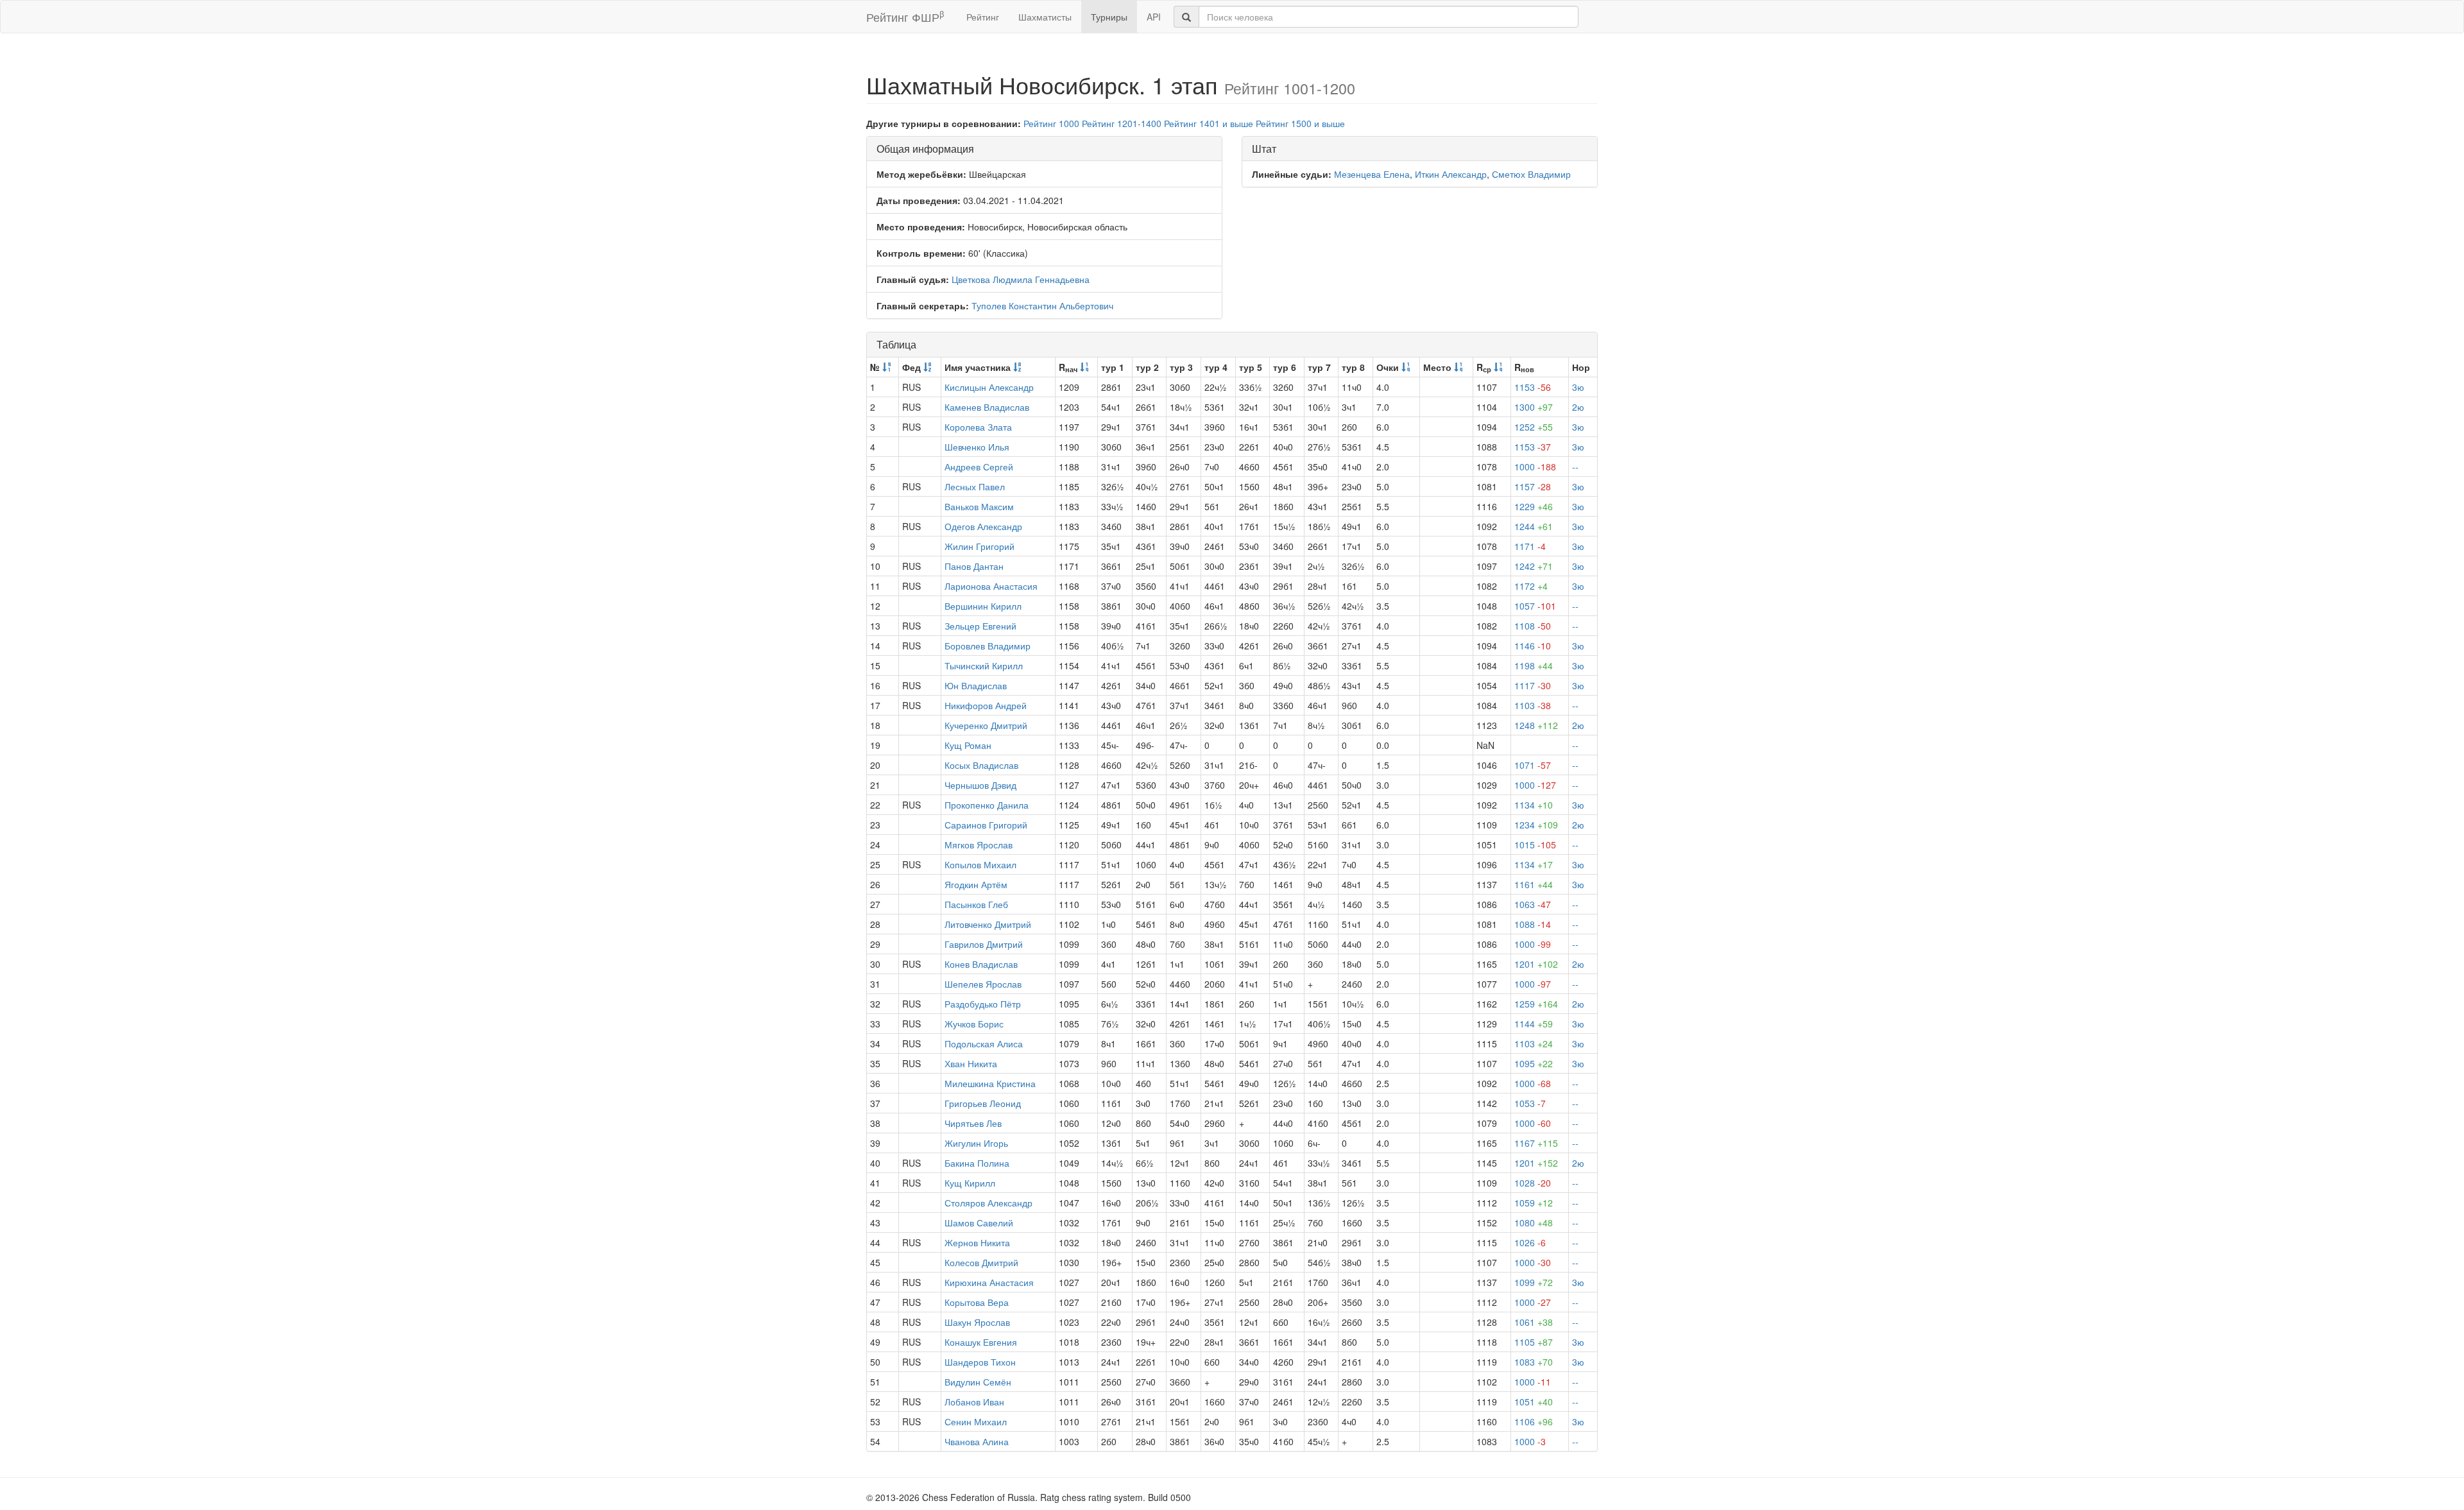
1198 (1534, 665)
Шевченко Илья (977, 447)
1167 (1536, 1143)
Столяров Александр (988, 1203)
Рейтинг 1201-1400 (1122, 123)
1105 (1534, 1342)
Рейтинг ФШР (905, 16)
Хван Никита (971, 1063)
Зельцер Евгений (980, 626)
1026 (1530, 1242)
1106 (1534, 1421)
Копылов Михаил (980, 864)
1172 (1531, 586)
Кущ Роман (968, 745)
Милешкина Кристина (990, 1083)
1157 (1533, 486)
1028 (1533, 1183)
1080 (1534, 1223)
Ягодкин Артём (976, 884)
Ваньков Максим (979, 506)
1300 (1534, 407)
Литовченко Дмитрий (988, 924)
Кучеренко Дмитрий (986, 725)
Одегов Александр (983, 526)
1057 (1535, 606)
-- (1575, 467)
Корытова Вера (977, 1302)
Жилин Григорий (980, 546)
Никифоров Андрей (986, 705)
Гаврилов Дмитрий (984, 944)
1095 (1534, 1063)
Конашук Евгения (981, 1342)
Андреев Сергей (979, 467)
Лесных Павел (975, 486)
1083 (1534, 1362)
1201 (1536, 964)
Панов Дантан (974, 566)
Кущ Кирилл (970, 1183)
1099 (1534, 1282)
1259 (1536, 1004)
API (1154, 17)
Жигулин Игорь (976, 1143)
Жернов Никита (977, 1242)
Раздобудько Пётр (983, 1004)
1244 (1534, 526)
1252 (1534, 427)
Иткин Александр (1451, 174)
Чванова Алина (977, 1441)
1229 (1534, 506)
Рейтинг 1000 (1051, 123)
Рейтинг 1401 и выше (1209, 123)
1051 (1534, 1402)
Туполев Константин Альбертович (1042, 305)
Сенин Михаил (976, 1421)
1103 (1533, 705)
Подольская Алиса (984, 1043)
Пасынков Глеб (976, 904)
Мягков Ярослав (979, 845)
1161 (1534, 884)
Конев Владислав (981, 964)
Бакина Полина (977, 1163)
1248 (1536, 725)
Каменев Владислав (987, 407)
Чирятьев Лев (973, 1123)
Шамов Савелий (979, 1223)
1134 (1534, 805)
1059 (1534, 1203)
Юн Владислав (976, 685)
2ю (1578, 407)
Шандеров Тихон (980, 1362)
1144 (1534, 1024)
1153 (1533, 387)
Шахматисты (1045, 17)
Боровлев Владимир (988, 646)
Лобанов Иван (974, 1402)
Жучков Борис (974, 1024)
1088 (1533, 924)
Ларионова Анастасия (991, 586)
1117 (1533, 685)
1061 (1534, 1322)
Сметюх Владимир (1531, 174)
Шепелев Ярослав (983, 984)
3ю (1578, 387)
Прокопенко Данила (987, 805)
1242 (1534, 566)
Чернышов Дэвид (980, 785)
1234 (1536, 825)
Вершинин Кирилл (983, 606)
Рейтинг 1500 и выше (1300, 123)
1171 (1530, 546)
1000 (1535, 467)
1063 (1533, 904)
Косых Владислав (981, 765)
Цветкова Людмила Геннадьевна (1021, 279)
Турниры (1109, 17)
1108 (1533, 626)
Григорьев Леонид (983, 1103)
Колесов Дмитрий (981, 1262)
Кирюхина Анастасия (989, 1282)
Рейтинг (983, 17)
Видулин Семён (978, 1382)
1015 (1535, 845)
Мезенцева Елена (1372, 174)
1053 (1530, 1103)
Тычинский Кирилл (984, 665)
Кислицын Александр (989, 387)
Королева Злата (978, 427)
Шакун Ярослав (977, 1322)
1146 (1533, 646)
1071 (1533, 765)
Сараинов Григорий (986, 825)
